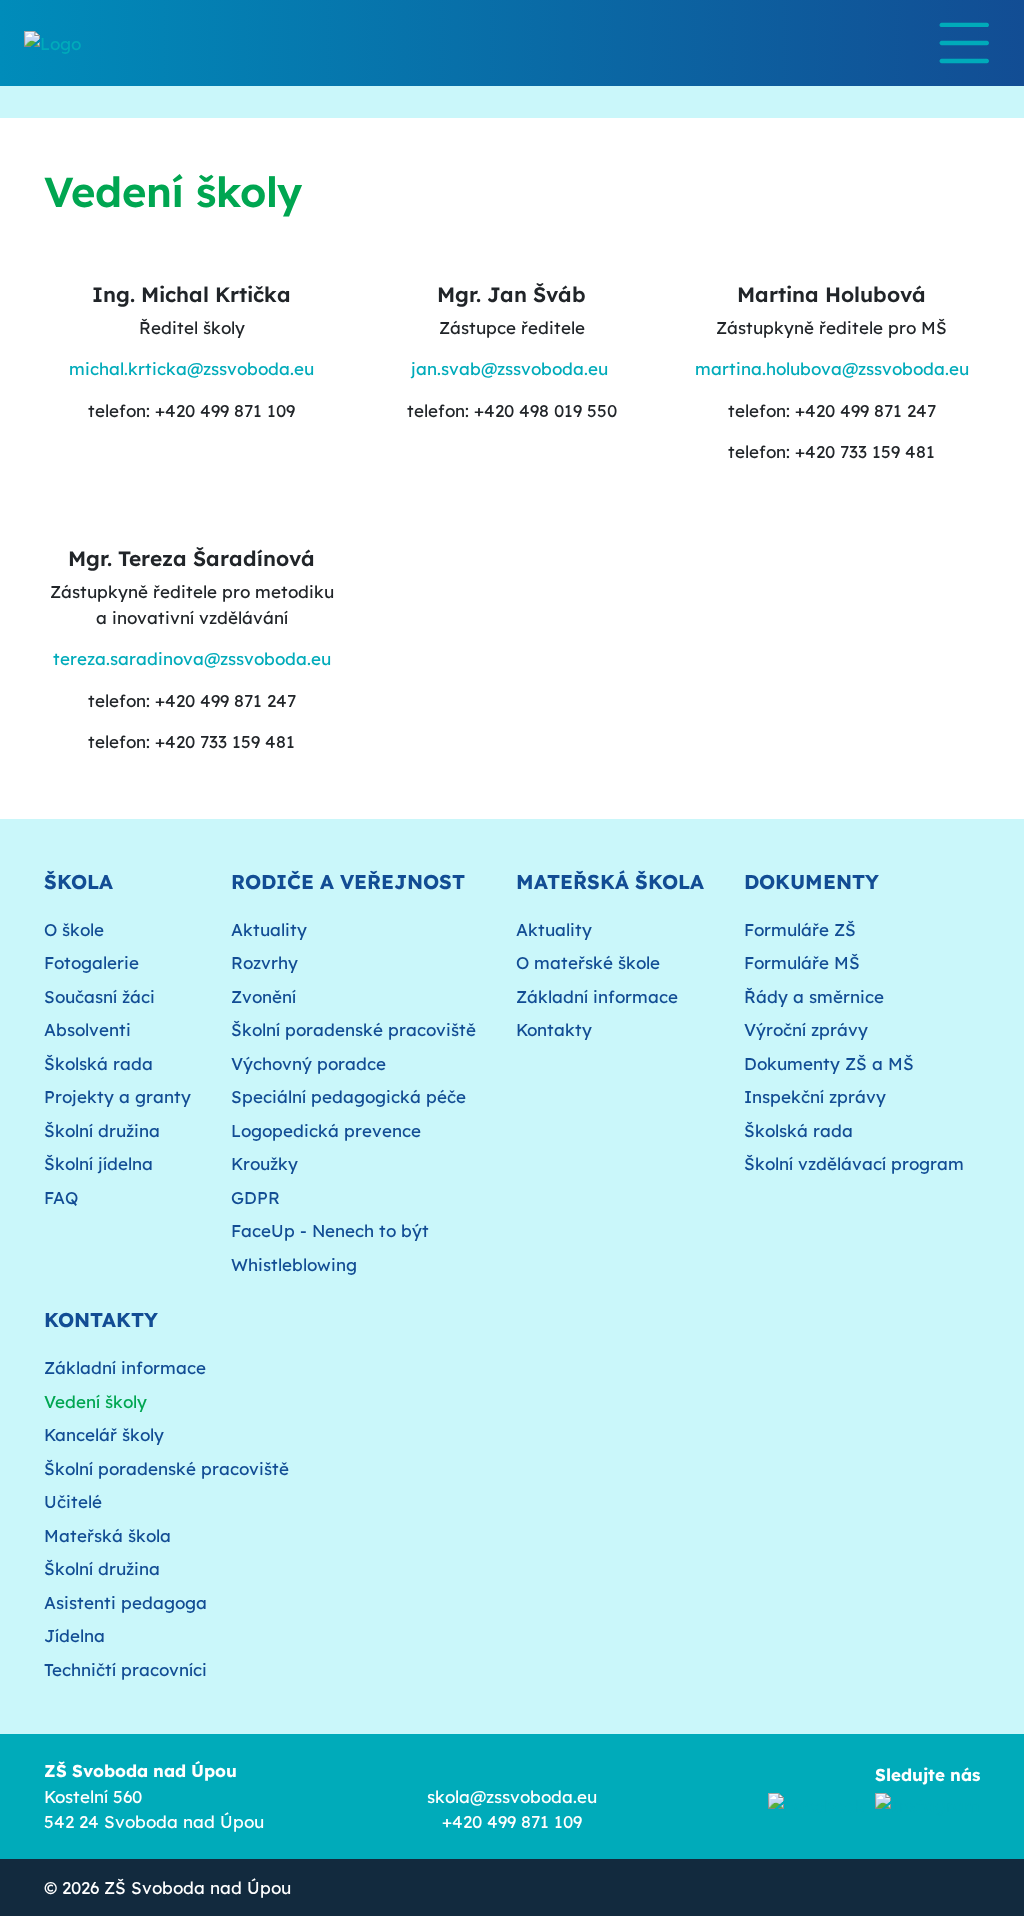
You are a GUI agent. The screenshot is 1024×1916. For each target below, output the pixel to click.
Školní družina (102, 1130)
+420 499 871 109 (512, 1821)
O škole (74, 929)
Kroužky (264, 1163)
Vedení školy (95, 1401)
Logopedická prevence (326, 1130)
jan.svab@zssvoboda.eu (509, 368)
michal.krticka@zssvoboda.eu (191, 368)
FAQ (61, 1197)
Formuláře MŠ (802, 962)
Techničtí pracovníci (125, 1669)
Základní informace (597, 996)
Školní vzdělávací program (854, 1163)
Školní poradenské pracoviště (353, 1029)
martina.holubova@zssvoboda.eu (832, 368)
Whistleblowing (294, 1264)
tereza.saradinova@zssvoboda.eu (192, 658)
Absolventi (87, 1029)
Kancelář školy (104, 1434)
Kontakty (554, 1029)
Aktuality (269, 929)
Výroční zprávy (806, 1029)
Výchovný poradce (308, 1063)
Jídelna (74, 1635)
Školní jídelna (98, 1163)
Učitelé (73, 1501)
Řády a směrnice (814, 996)
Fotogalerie (91, 962)
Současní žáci (99, 996)
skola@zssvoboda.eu (512, 1796)
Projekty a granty (117, 1096)
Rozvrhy (264, 962)
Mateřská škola (107, 1535)
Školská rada (98, 1063)
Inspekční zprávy (815, 1096)
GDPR (255, 1197)
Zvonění (263, 996)
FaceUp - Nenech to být (330, 1230)
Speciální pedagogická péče (348, 1096)
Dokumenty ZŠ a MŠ (829, 1063)
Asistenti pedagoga (125, 1602)
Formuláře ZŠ (800, 929)
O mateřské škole (588, 962)
